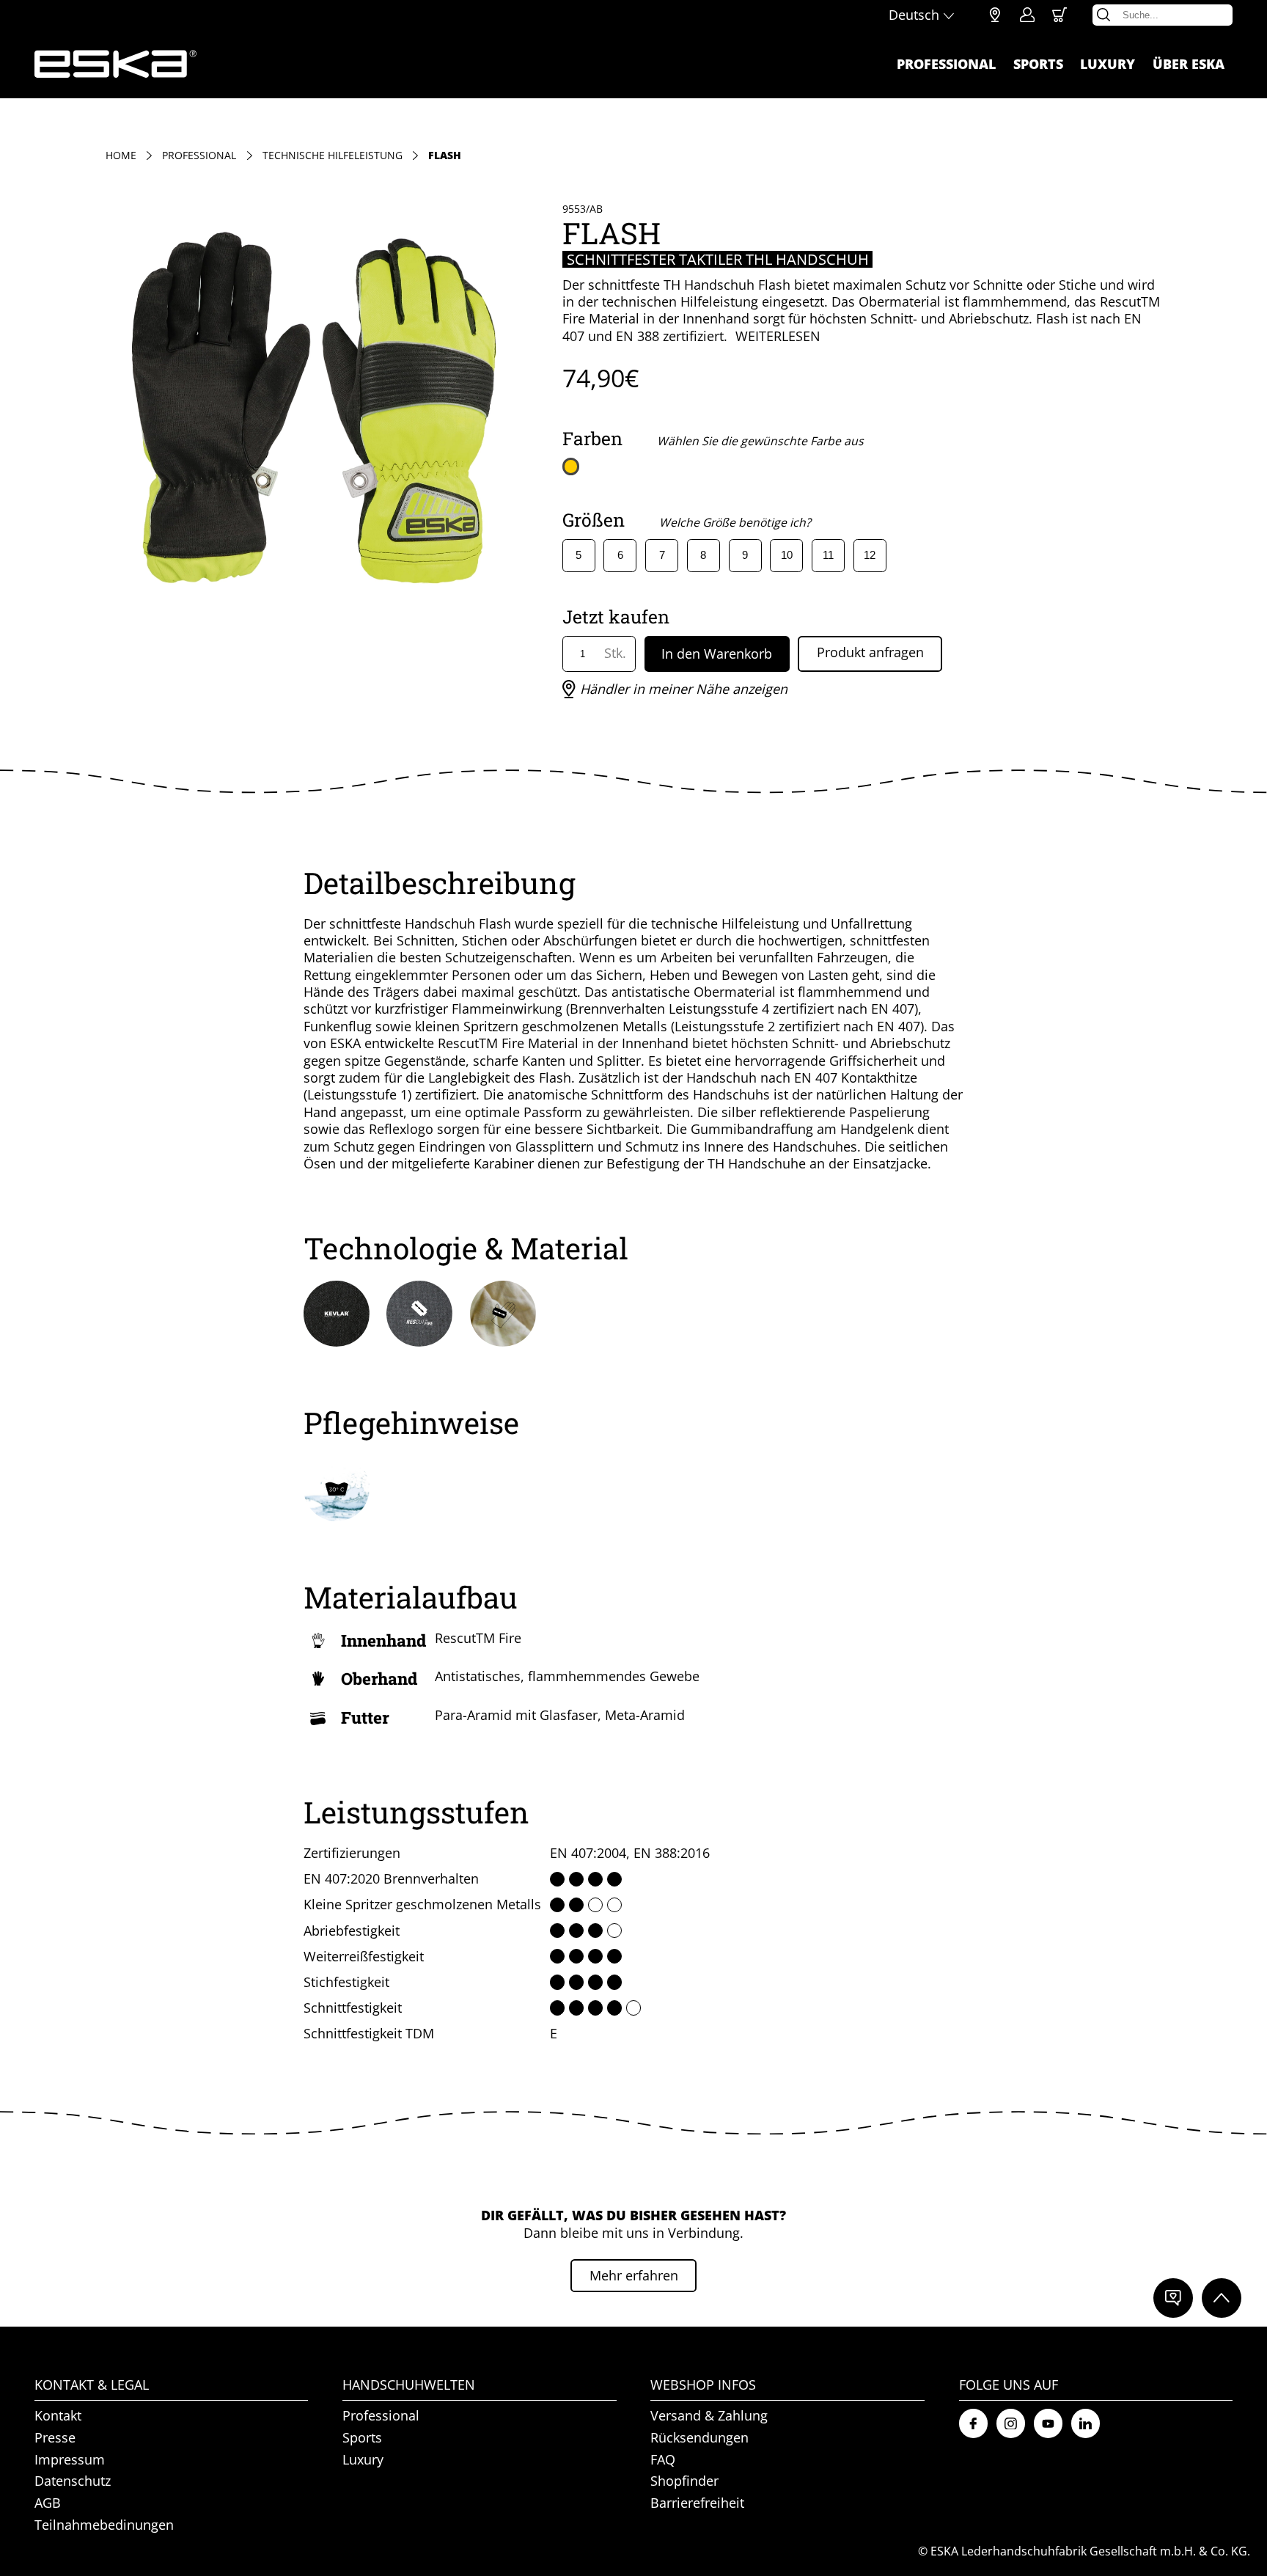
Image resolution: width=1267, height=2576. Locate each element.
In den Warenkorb (717, 654)
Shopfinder (995, 15)
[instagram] (1011, 2423)
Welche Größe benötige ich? (735, 522)
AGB (48, 2503)
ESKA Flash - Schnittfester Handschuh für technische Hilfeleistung (115, 64)
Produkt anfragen (870, 652)
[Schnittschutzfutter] (503, 1314)
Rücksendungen (699, 2437)
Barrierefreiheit (697, 2503)
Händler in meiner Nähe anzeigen (684, 689)
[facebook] (973, 2423)
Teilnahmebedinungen (104, 2525)
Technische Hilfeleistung (333, 156)
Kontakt (58, 2416)
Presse (55, 2437)
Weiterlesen (778, 336)
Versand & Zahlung (709, 2416)
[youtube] (1048, 2423)
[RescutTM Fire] (419, 1314)
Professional (946, 64)
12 (870, 555)
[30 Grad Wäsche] (337, 1488)
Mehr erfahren (634, 2275)
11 (828, 555)
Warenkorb (1059, 15)
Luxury (1108, 64)
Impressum (70, 2459)
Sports (1038, 64)
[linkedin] (1086, 2423)
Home (121, 156)
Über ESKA (1189, 64)
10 (787, 555)
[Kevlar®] (337, 1314)
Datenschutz (73, 2481)
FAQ (663, 2459)
